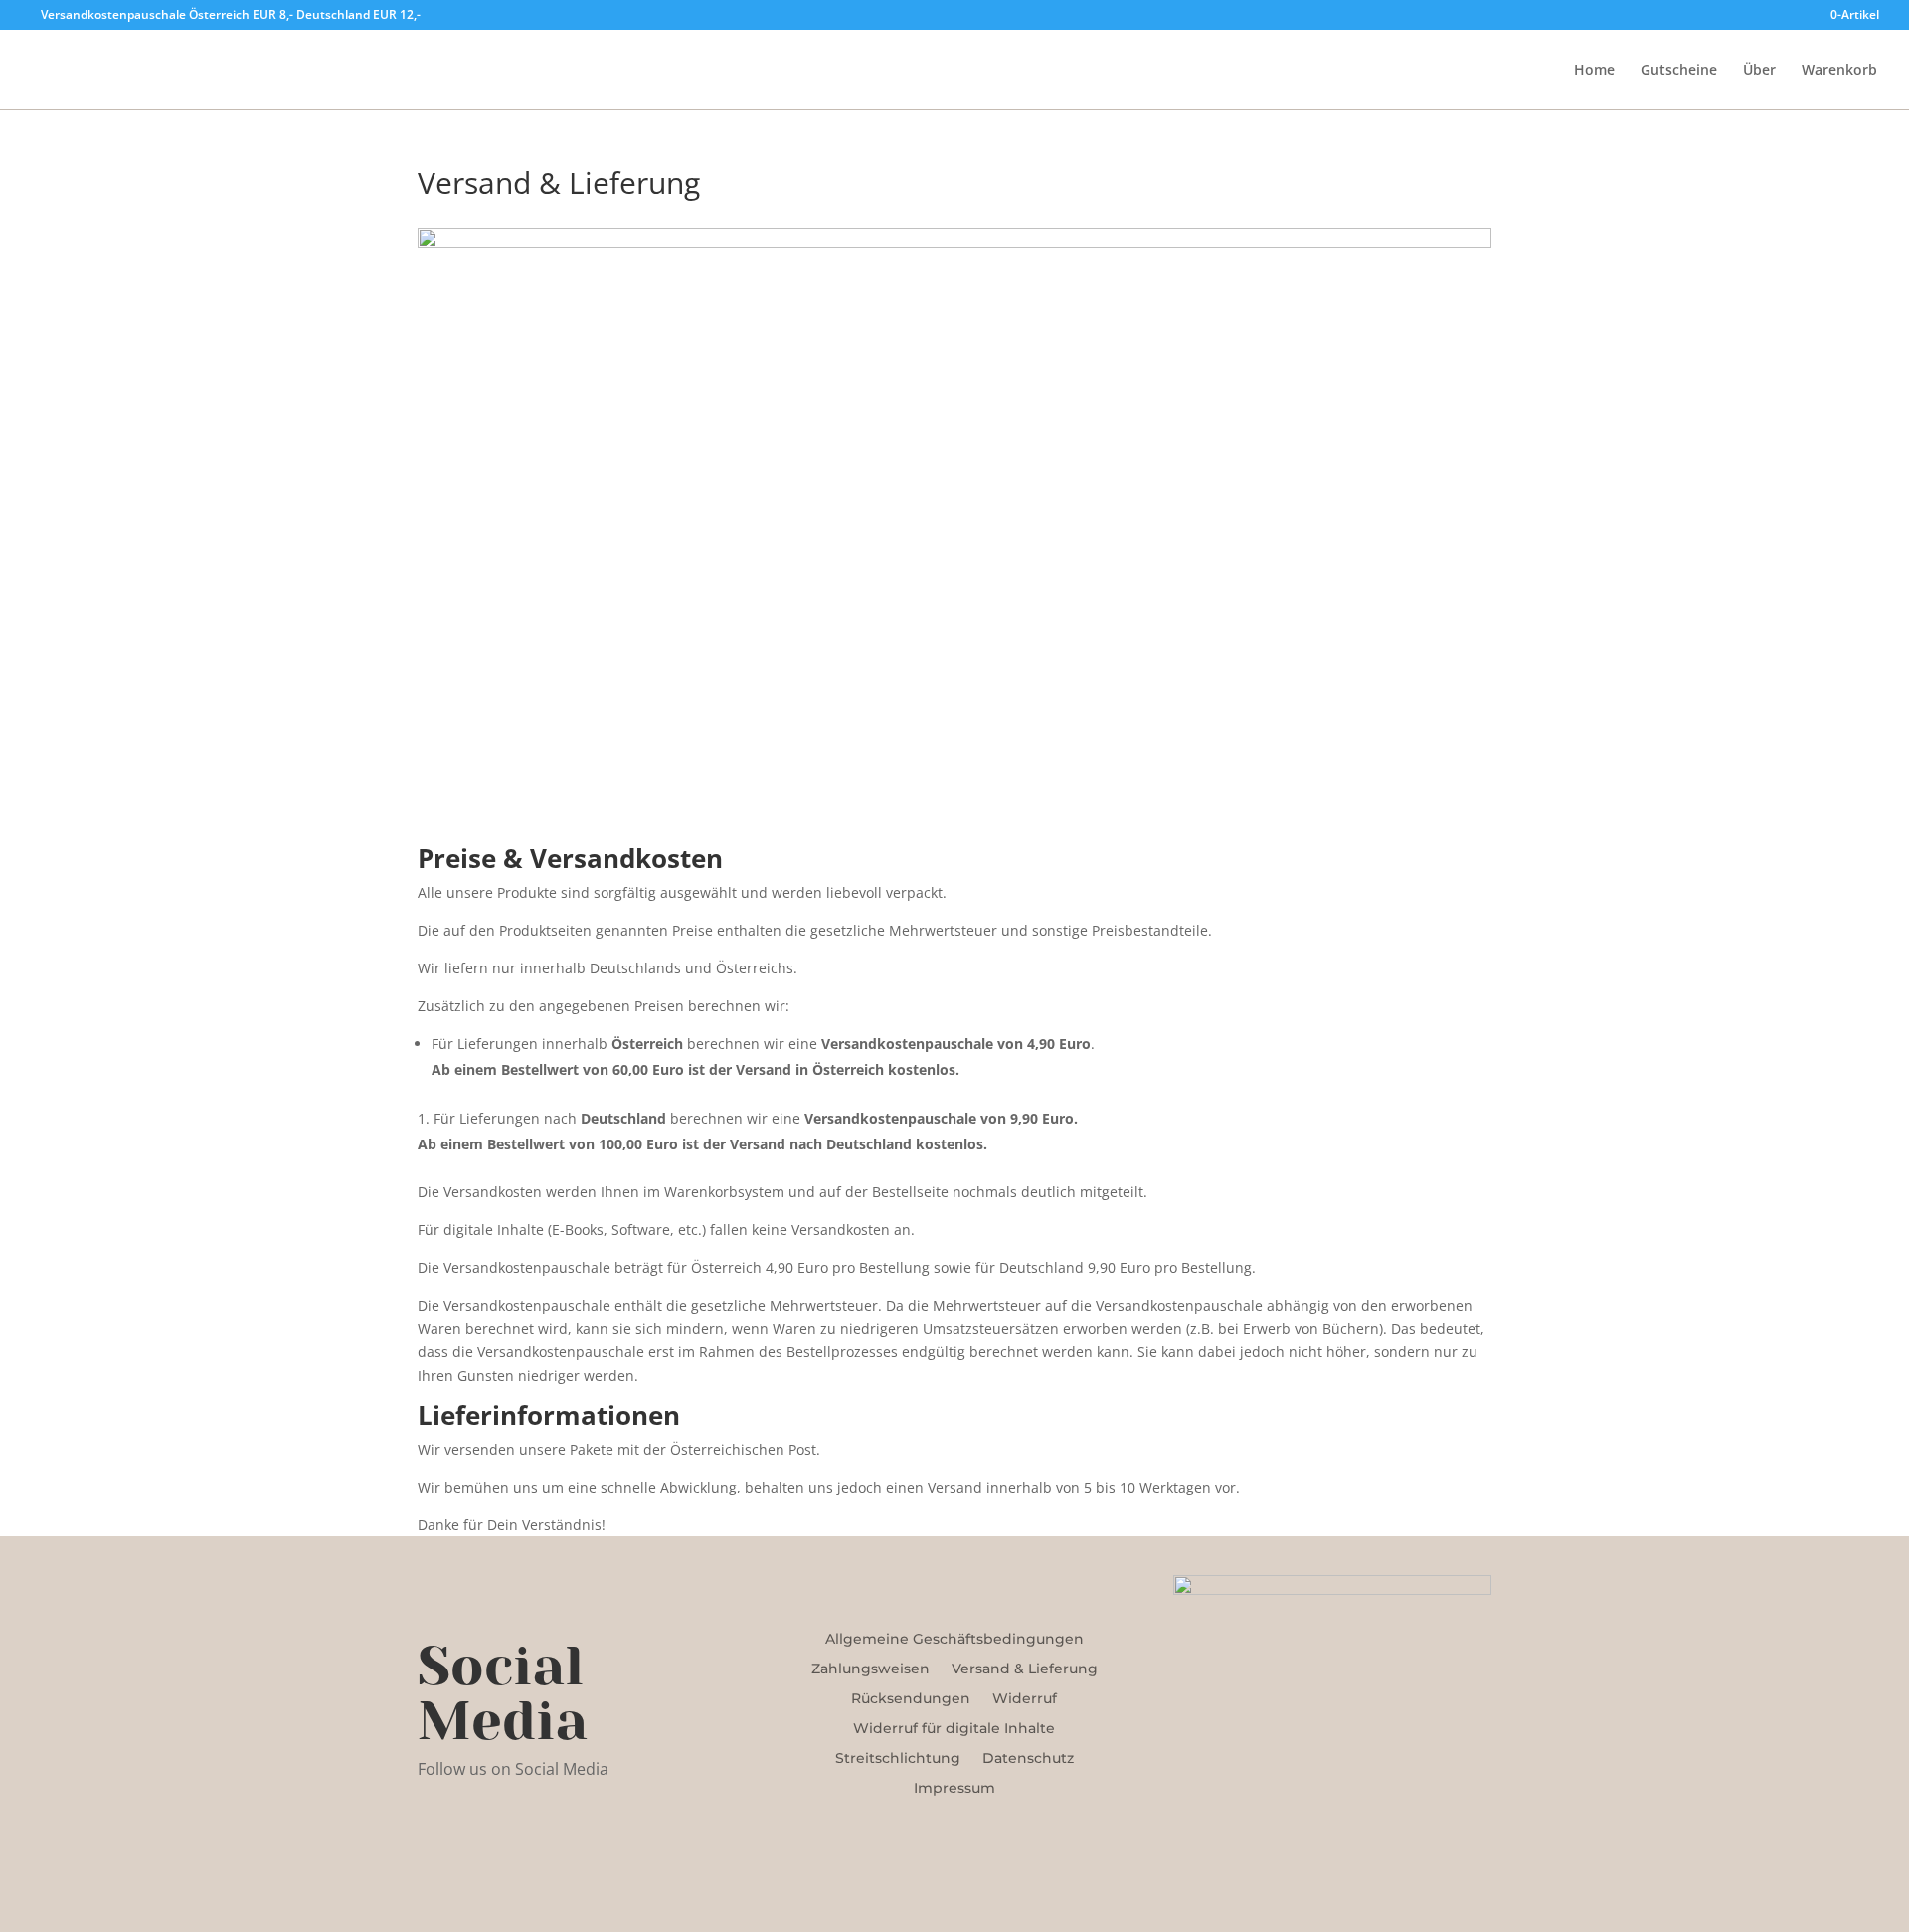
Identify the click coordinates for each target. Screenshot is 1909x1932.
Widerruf (1025, 1699)
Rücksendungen (911, 1699)
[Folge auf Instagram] (473, 1828)
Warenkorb (1839, 71)
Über (1759, 71)
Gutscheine (1679, 71)
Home (1594, 71)
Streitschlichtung (898, 1759)
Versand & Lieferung (1025, 1669)
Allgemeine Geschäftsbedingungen (954, 1640)
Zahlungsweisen (870, 1669)
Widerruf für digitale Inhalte (954, 1729)
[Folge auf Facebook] (434, 1828)
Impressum (954, 1789)
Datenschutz (1028, 1759)
